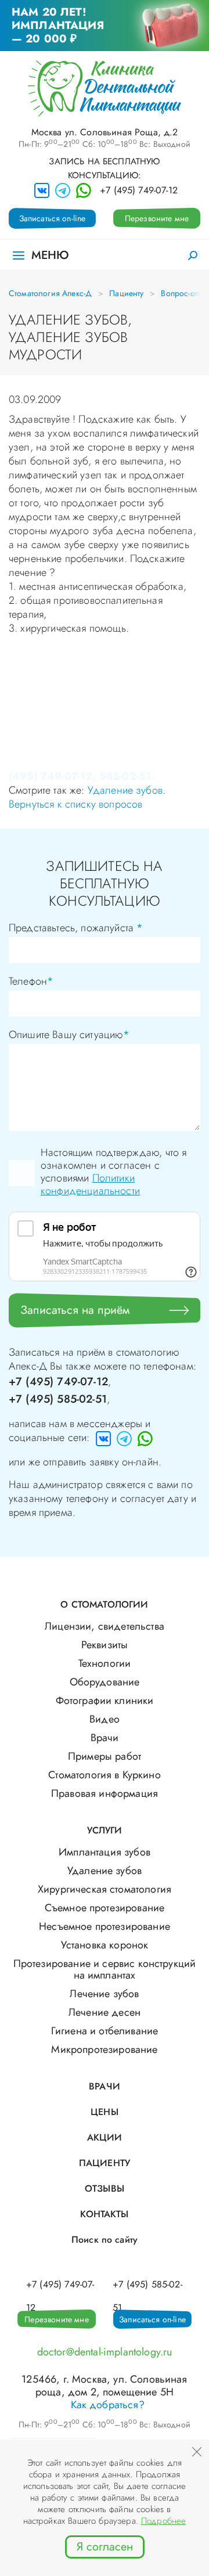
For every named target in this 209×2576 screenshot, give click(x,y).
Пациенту (126, 293)
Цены (105, 2112)
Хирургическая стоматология (105, 1889)
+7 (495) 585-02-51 (58, 1399)
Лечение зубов (104, 1994)
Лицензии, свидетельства (105, 1626)
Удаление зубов (125, 790)
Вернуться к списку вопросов (75, 804)
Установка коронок (105, 1945)
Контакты (104, 2214)
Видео (105, 1719)
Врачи (105, 1738)
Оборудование (105, 1682)
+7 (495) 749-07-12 (139, 190)
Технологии (105, 1663)
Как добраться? (108, 2405)
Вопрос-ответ (184, 293)
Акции (105, 2137)
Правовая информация (105, 1793)
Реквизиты (105, 1645)
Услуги (105, 1830)
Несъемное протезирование (105, 1926)
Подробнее (163, 2521)
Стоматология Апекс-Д (50, 293)
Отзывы (105, 2188)
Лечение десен (105, 2012)
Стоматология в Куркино (105, 1775)
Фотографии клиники (105, 1700)
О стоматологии (104, 1604)
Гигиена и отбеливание (105, 2031)
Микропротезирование (104, 2049)
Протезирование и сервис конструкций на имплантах (105, 1969)
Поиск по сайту (105, 2240)
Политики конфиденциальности (90, 1184)
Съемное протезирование (105, 1908)
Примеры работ (105, 1756)
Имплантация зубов (105, 1852)
